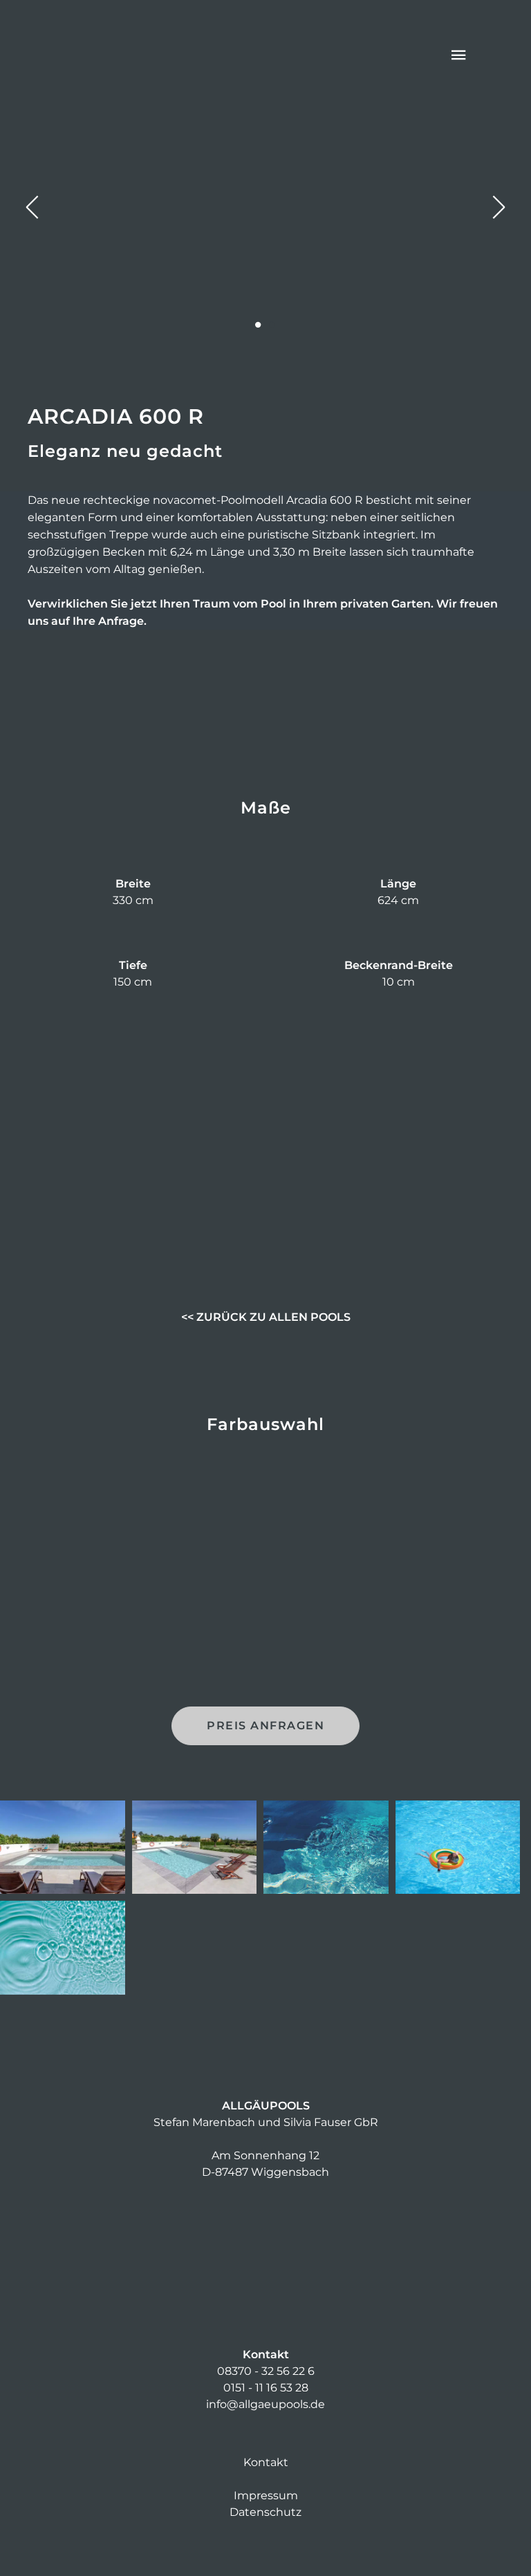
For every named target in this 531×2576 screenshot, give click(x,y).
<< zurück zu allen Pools (266, 1317)
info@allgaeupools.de (265, 2404)
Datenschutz (265, 2512)
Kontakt (266, 2462)
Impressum (266, 2495)
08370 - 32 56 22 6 (266, 2371)
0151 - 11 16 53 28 (266, 2388)
